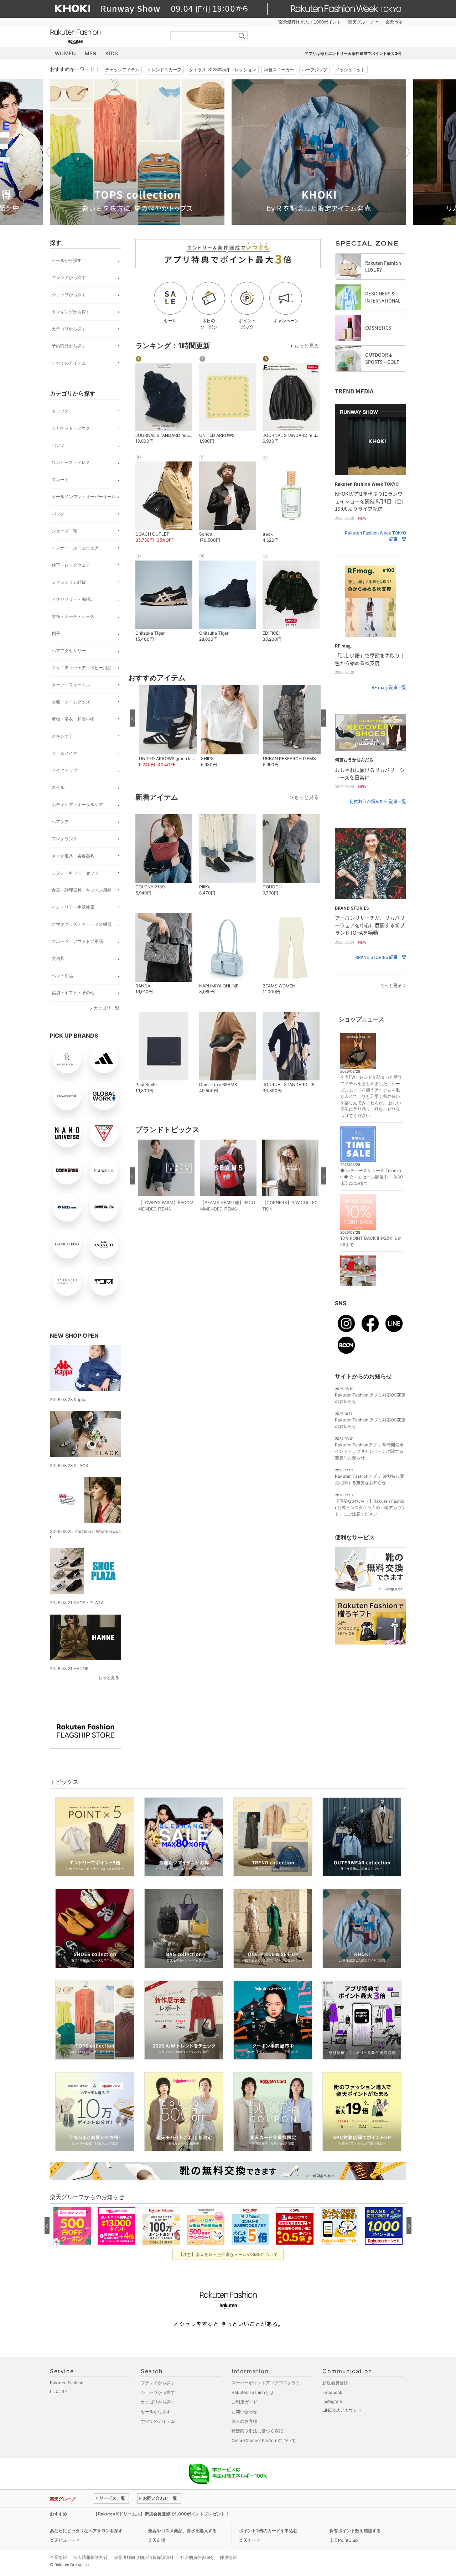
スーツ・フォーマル (71, 685)
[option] (137, 152)
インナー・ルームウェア (75, 548)
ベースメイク (64, 753)
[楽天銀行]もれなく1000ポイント (309, 22)
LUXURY (59, 2392)
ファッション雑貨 (69, 582)
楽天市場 (394, 22)
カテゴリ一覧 (107, 1008)
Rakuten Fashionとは (253, 2392)
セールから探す (67, 260)
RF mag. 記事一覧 (389, 687)
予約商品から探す (69, 346)
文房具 (58, 958)
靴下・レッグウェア (71, 565)
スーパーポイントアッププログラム (266, 2383)
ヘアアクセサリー (69, 651)
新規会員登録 (335, 2383)
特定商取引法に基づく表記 (257, 2431)
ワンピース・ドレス (71, 462)
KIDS (112, 53)
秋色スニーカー (279, 70)
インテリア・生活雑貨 (73, 907)
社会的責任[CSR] (197, 2557)
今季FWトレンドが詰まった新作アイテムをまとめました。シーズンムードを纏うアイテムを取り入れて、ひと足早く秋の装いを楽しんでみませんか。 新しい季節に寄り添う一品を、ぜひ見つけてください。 (371, 1096)
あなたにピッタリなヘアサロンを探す (86, 2531)
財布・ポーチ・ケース (73, 616)
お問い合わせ (244, 2412)
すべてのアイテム (69, 363)
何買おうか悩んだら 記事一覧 (378, 801)
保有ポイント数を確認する (355, 2531)
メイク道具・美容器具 (73, 856)
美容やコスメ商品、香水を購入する (182, 2531)
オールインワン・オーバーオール (84, 497)
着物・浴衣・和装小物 (73, 719)
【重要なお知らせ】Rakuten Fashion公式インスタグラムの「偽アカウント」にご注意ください (370, 1508)
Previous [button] (50, 152)
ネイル (58, 787)
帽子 (56, 633)
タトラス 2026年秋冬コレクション (223, 70)
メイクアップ (64, 770)
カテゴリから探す (69, 329)
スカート (60, 479)
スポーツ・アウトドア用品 (77, 941)
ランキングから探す (71, 312)
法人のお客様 (244, 2421)
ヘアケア (60, 822)
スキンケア (62, 736)
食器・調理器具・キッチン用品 (82, 890)
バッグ (58, 514)
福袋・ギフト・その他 (73, 993)
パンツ (58, 445)
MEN (91, 53)
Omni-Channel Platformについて (264, 2440)
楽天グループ (361, 22)
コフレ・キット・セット (75, 873)
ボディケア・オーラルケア (77, 804)
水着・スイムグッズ (71, 702)
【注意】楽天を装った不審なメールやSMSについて (228, 2254)
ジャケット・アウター (73, 428)
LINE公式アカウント (342, 2410)
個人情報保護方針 (90, 2557)
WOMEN (66, 53)
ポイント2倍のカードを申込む (268, 2531)
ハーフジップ (315, 70)
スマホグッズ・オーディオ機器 (82, 924)
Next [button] (406, 152)
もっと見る (109, 1677)
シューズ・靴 (64, 531)
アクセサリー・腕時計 (73, 599)
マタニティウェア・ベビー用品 (82, 668)
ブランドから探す (69, 277)
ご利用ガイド (244, 2402)
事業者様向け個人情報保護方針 (144, 2557)
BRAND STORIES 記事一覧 (381, 957)
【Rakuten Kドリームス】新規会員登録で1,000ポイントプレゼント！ (162, 2514)
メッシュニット (350, 70)
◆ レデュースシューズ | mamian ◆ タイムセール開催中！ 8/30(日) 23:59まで (372, 1177)
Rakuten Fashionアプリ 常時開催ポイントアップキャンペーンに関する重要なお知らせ (369, 1451)
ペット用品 (62, 975)
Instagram (332, 2401)
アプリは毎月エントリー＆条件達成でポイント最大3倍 (353, 53)
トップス (60, 411)
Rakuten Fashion (105, 37)
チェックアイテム (122, 70)
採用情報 (228, 2557)
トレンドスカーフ (164, 70)
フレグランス (64, 839)
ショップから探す (69, 295)
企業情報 (58, 2557)
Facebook (332, 2392)
